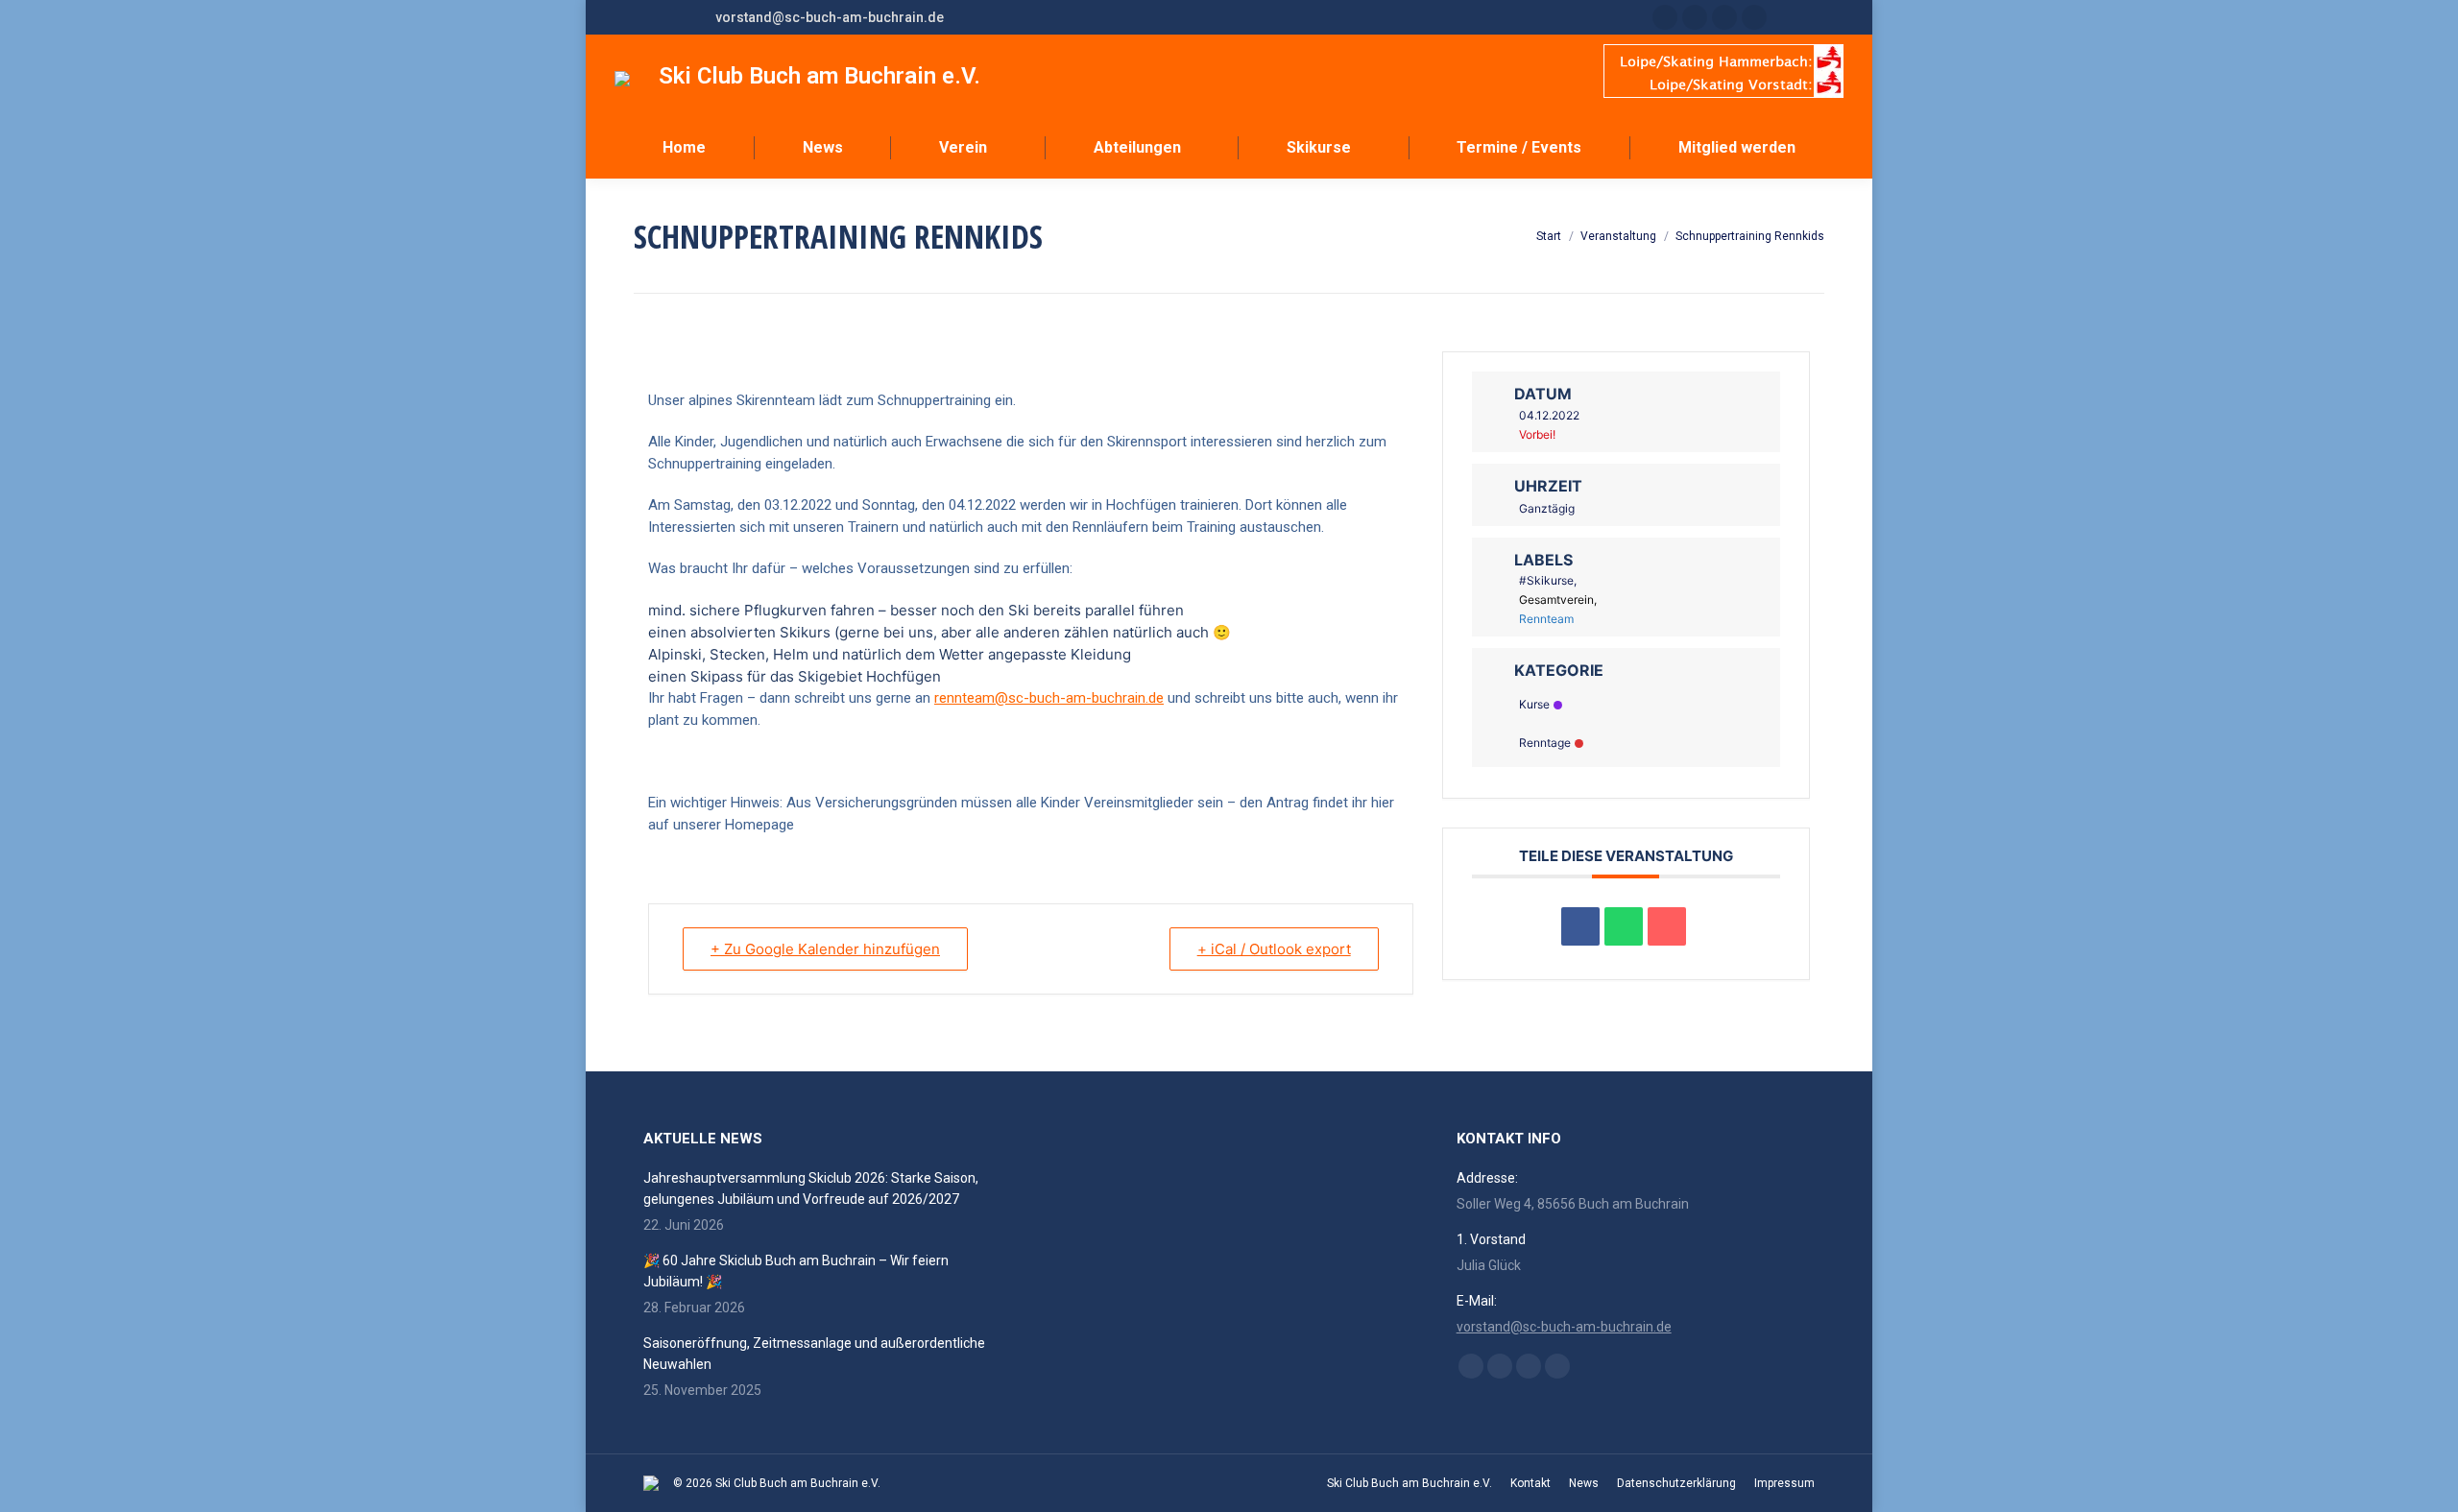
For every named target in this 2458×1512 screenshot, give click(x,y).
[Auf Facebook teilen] (1580, 926)
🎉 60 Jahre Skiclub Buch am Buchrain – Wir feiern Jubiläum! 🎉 (796, 1271)
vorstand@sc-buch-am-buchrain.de (830, 17)
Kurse (1534, 704)
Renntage (1545, 743)
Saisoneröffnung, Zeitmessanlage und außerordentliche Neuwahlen (814, 1354)
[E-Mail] (1667, 926)
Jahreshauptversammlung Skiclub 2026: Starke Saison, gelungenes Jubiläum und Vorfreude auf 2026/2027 (811, 1188)
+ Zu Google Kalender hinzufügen (825, 949)
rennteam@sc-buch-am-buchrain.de (1049, 698)
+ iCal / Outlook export (1274, 949)
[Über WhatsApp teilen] (1624, 926)
